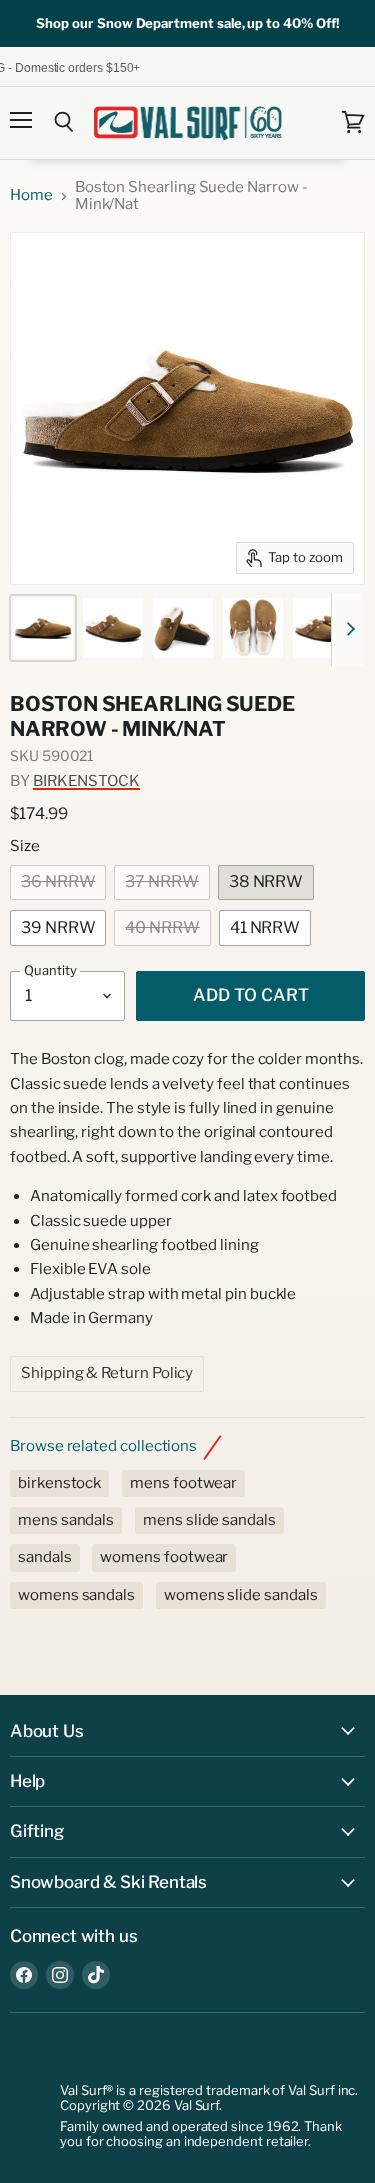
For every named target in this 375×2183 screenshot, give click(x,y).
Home (31, 195)
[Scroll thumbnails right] (347, 630)
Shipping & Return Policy (107, 1373)
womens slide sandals (241, 1595)
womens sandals (76, 1595)
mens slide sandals (209, 1520)
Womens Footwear (164, 1557)
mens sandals (66, 1520)
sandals (45, 1557)
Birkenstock (86, 781)
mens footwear (183, 1483)
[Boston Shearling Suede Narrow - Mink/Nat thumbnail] (43, 628)
